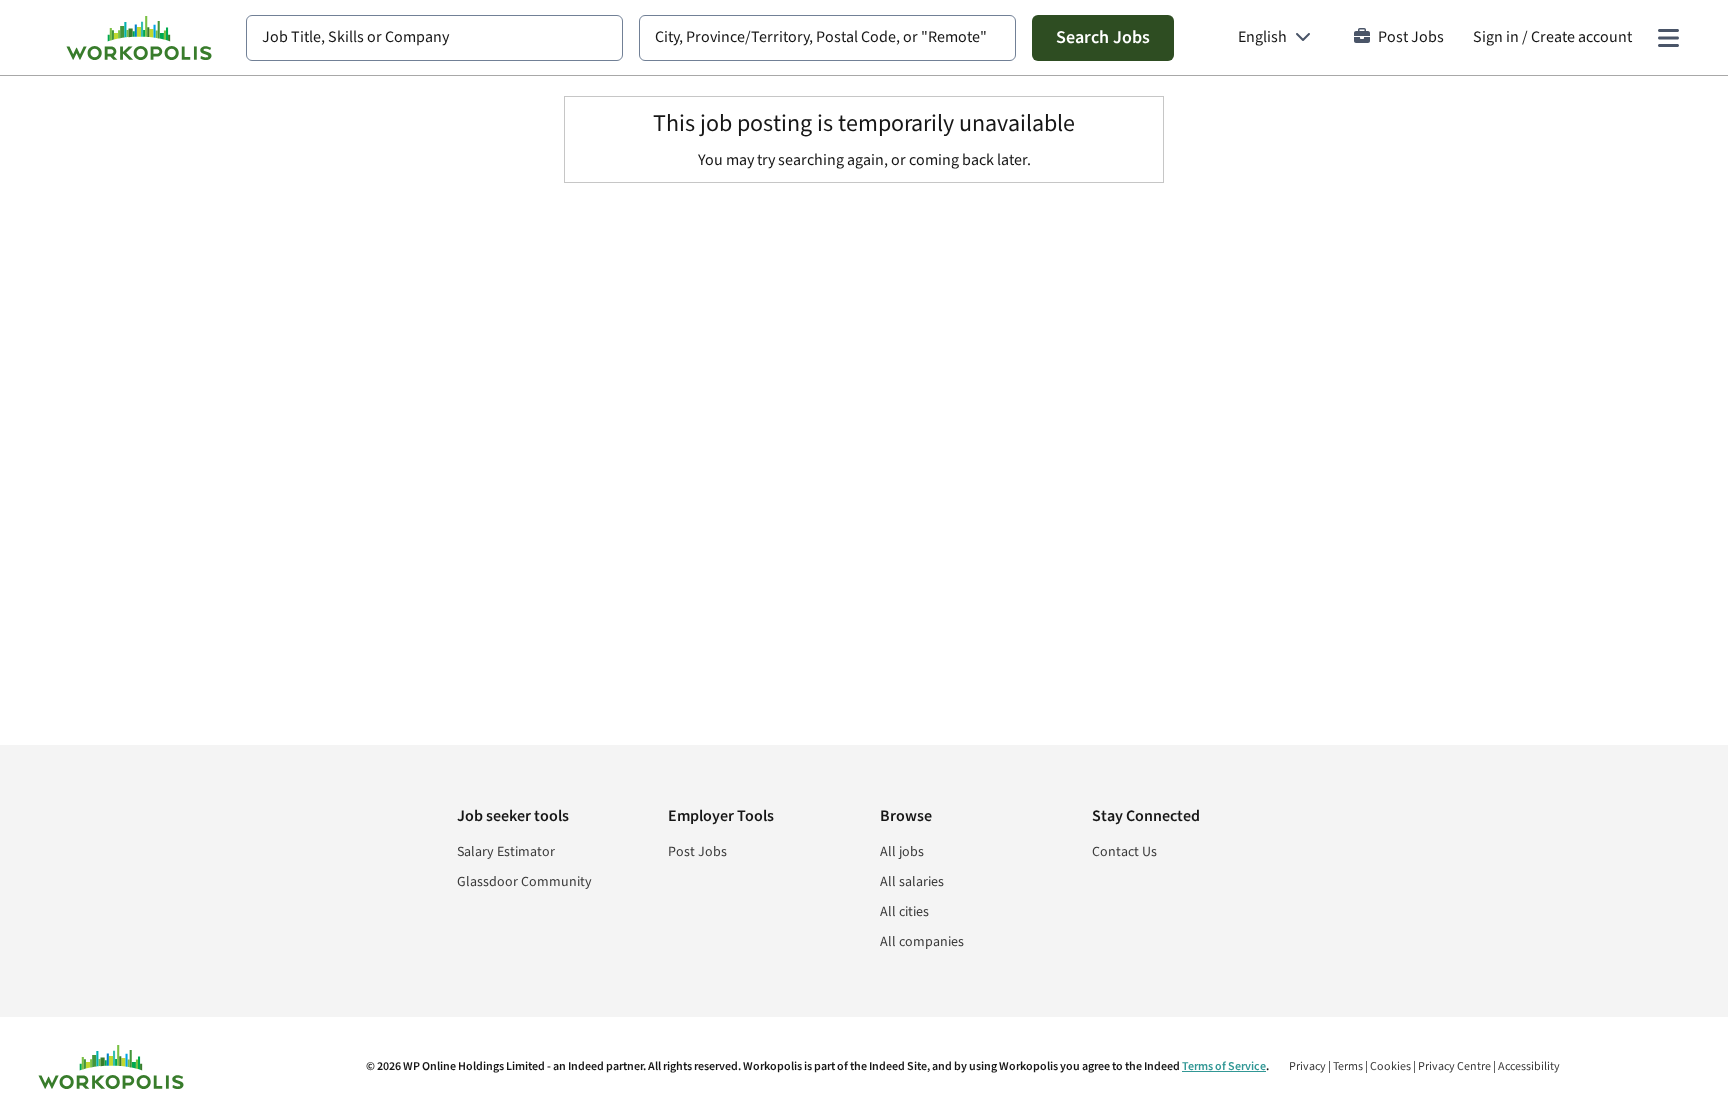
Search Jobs (1103, 37)
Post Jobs (1411, 37)
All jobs (902, 852)
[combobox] (434, 38)
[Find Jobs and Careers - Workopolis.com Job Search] (139, 38)
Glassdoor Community (524, 882)
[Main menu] (1668, 38)
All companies (922, 942)
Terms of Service (1224, 1066)
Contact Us (1124, 852)
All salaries (912, 882)
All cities (904, 912)
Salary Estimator (506, 852)
